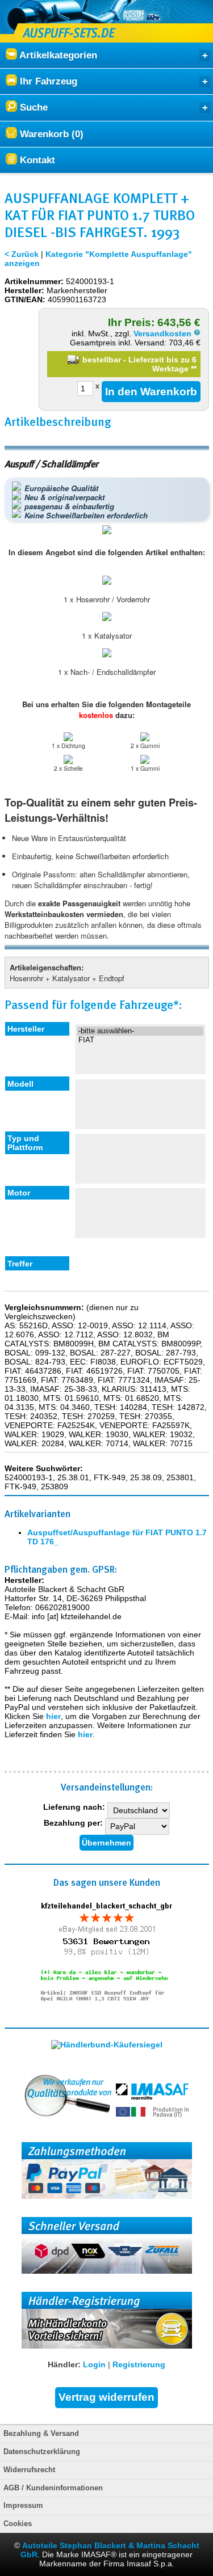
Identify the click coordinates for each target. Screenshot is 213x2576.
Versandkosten (164, 333)
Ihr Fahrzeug (47, 81)
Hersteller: (24, 290)
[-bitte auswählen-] (141, 1031)
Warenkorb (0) (50, 134)
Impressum (23, 2506)
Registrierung (139, 2364)
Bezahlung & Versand (41, 2434)
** (194, 369)
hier (53, 1716)
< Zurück (22, 254)
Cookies (18, 2524)
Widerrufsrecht (29, 2470)
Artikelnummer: (34, 281)
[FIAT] (141, 1040)
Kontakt (36, 160)
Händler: (64, 2364)
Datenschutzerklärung (42, 2452)
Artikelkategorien (57, 55)
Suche (32, 107)
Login (94, 2364)
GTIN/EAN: (25, 299)
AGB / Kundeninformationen (53, 2488)
